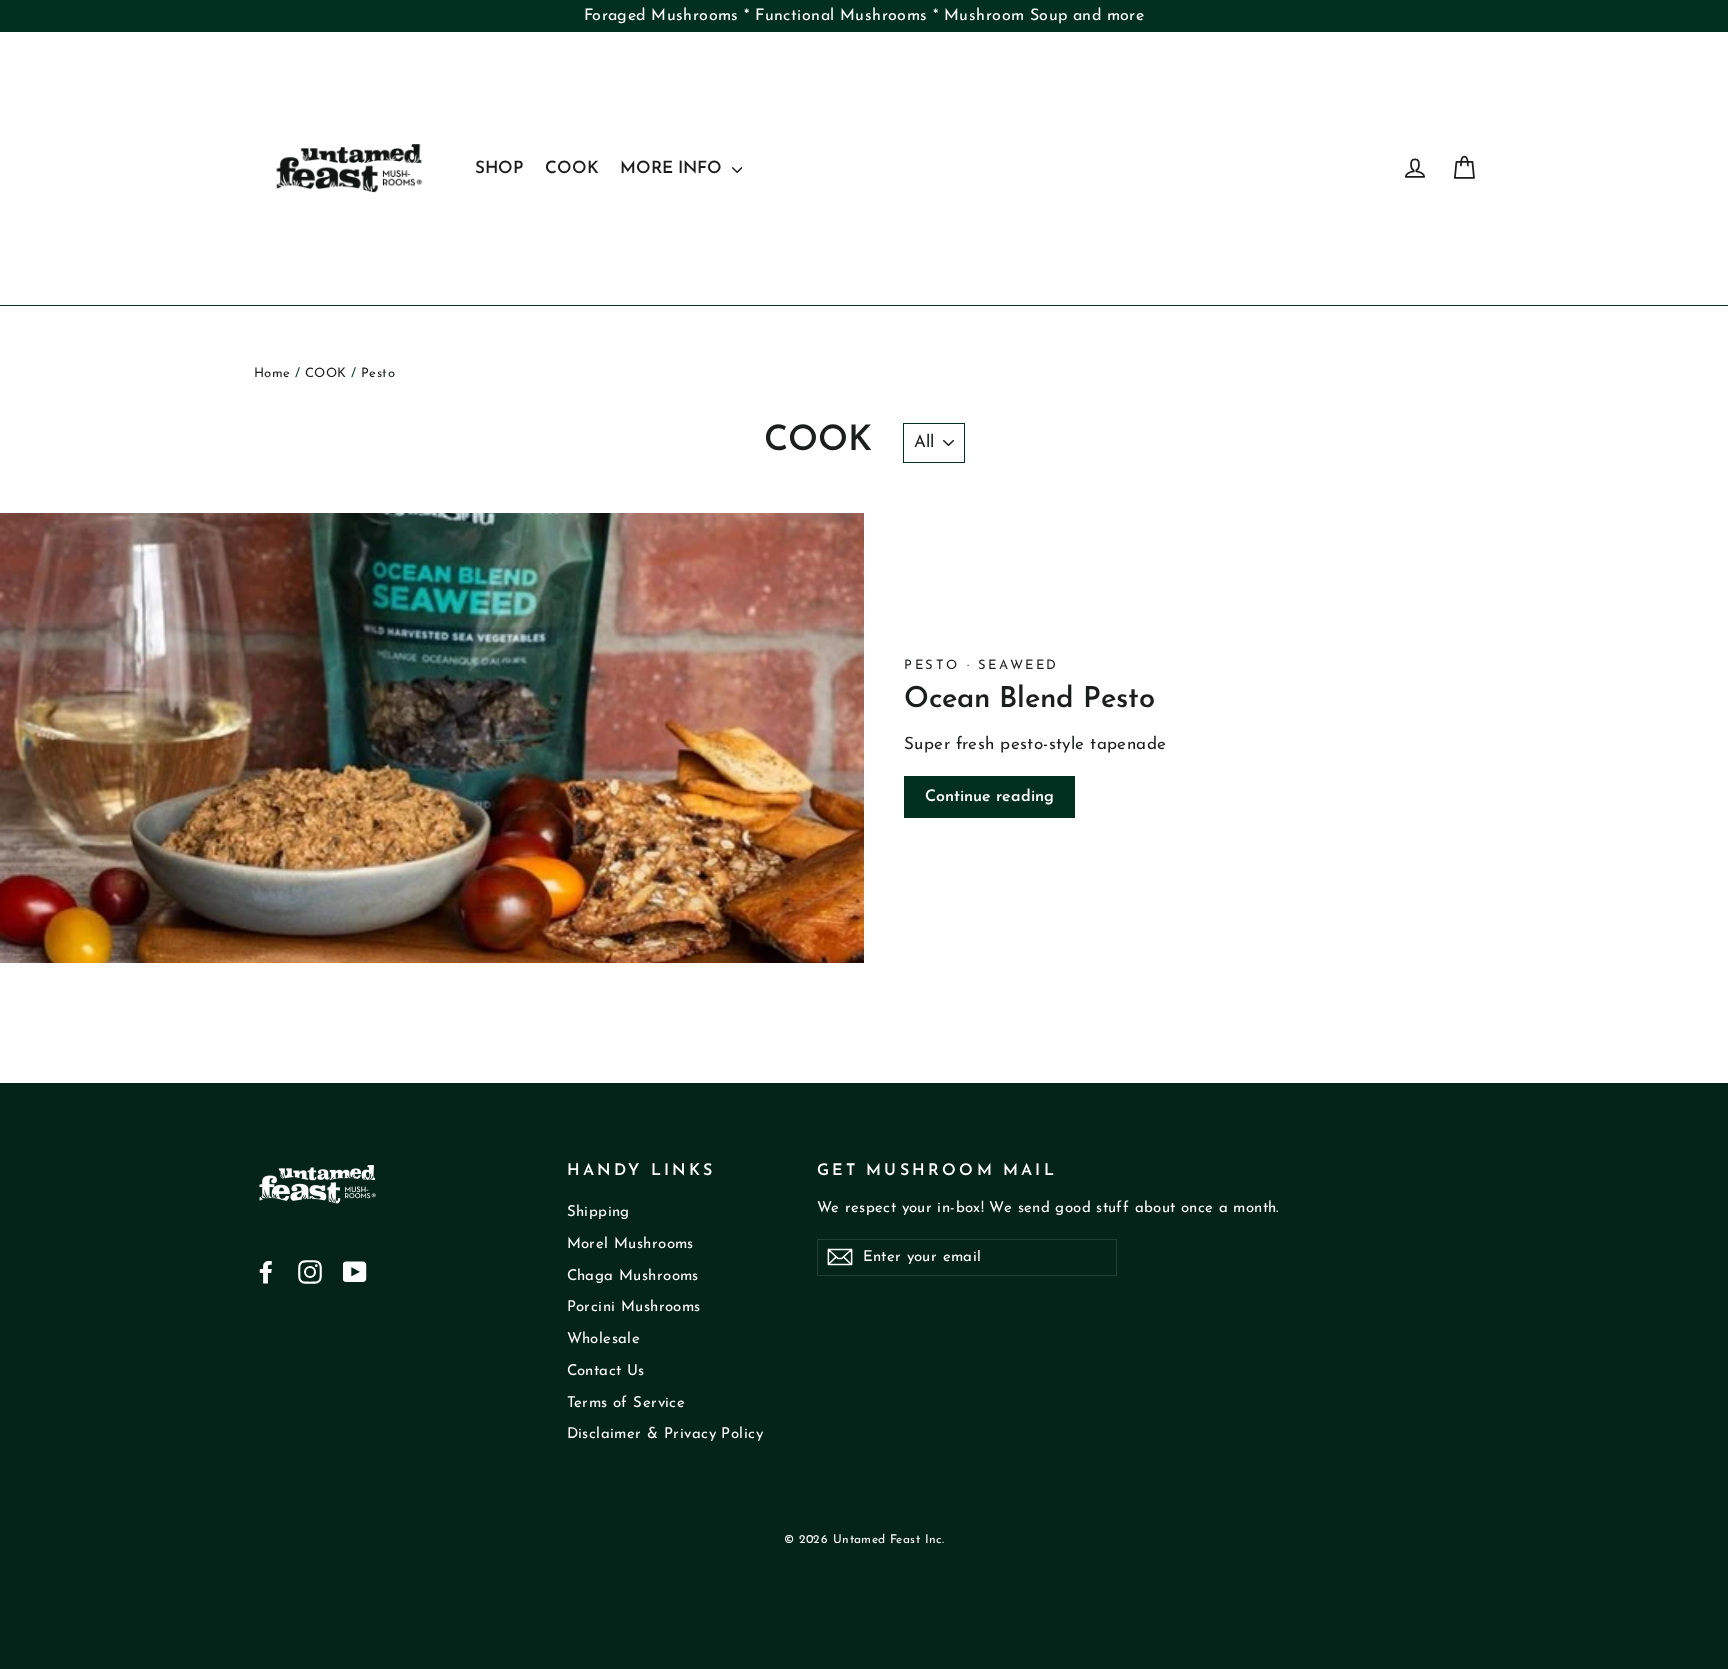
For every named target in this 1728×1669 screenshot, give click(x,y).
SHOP (499, 168)
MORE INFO (673, 168)
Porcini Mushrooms (634, 1307)
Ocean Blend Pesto (1029, 699)
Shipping (598, 1212)
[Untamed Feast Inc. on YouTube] (355, 1272)
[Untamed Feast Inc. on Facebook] (266, 1272)
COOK (572, 168)
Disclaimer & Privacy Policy (665, 1434)
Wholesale (604, 1339)
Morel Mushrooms (630, 1244)
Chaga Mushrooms (633, 1276)
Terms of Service (626, 1403)
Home (272, 373)
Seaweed (1018, 665)
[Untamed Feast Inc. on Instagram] (310, 1272)
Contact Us (606, 1371)
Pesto (935, 665)
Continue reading (989, 797)
